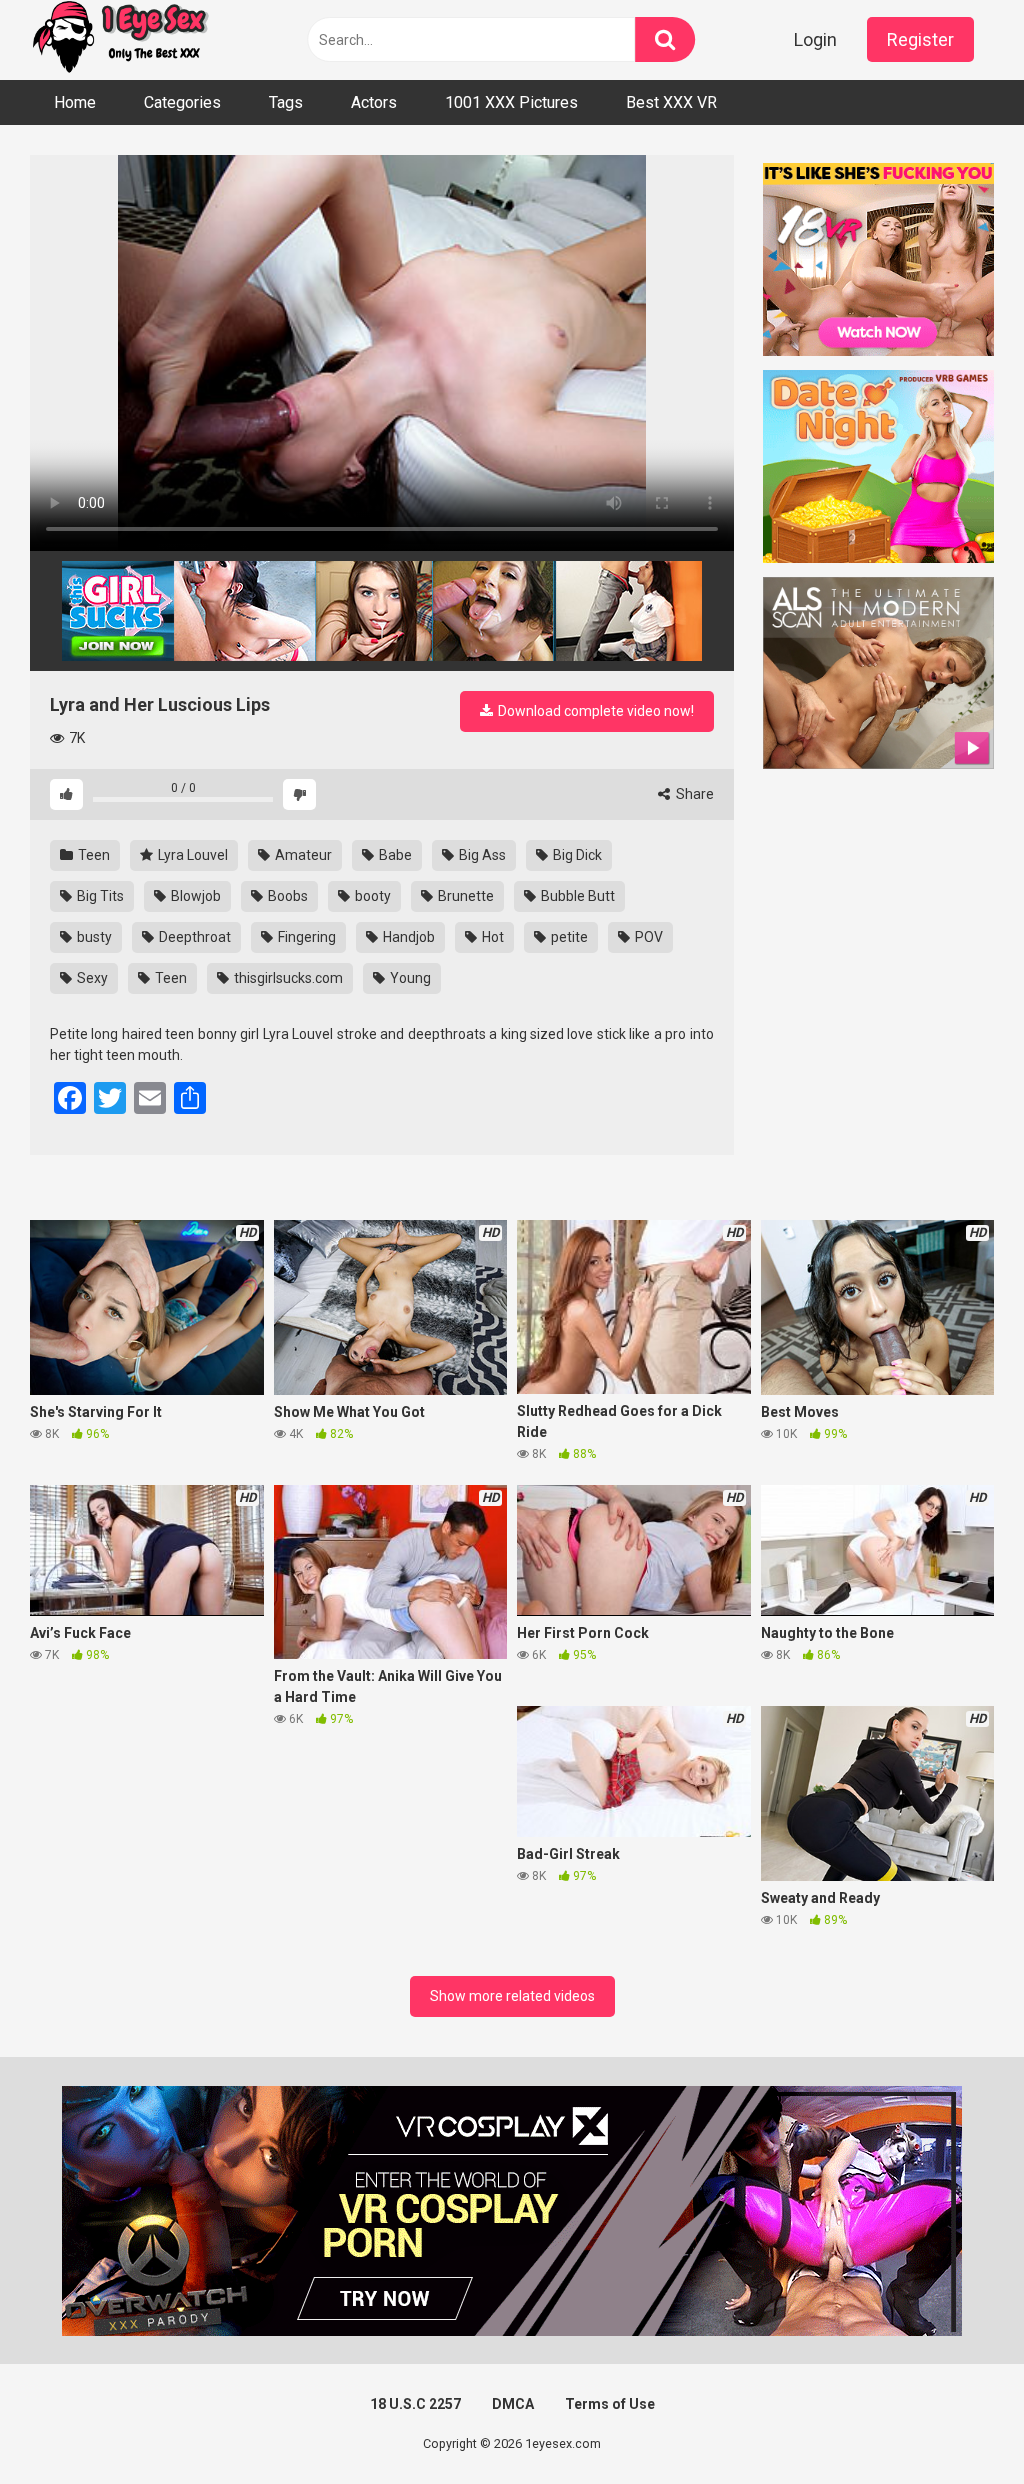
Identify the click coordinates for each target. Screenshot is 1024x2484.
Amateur (302, 855)
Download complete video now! (594, 711)
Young (409, 978)
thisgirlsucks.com (287, 978)
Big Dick (576, 855)
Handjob (407, 937)
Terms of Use (610, 2404)
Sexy (91, 978)
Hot (491, 937)
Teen (92, 855)
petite (568, 937)
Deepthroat (193, 937)
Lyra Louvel (191, 855)
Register (920, 39)
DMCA (513, 2404)
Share (693, 794)
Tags (286, 102)
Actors (374, 102)
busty (93, 937)
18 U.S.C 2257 (415, 2404)
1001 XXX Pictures (511, 102)
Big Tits (99, 896)
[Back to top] (957, 2423)
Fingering (305, 937)
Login (815, 39)
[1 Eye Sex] (120, 40)
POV (647, 937)
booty (371, 896)
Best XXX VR (671, 102)
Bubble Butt (576, 896)
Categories (182, 102)
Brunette (464, 896)
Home (75, 102)
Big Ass (481, 855)
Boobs (286, 896)
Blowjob (194, 896)
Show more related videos (512, 1996)
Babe (394, 855)
